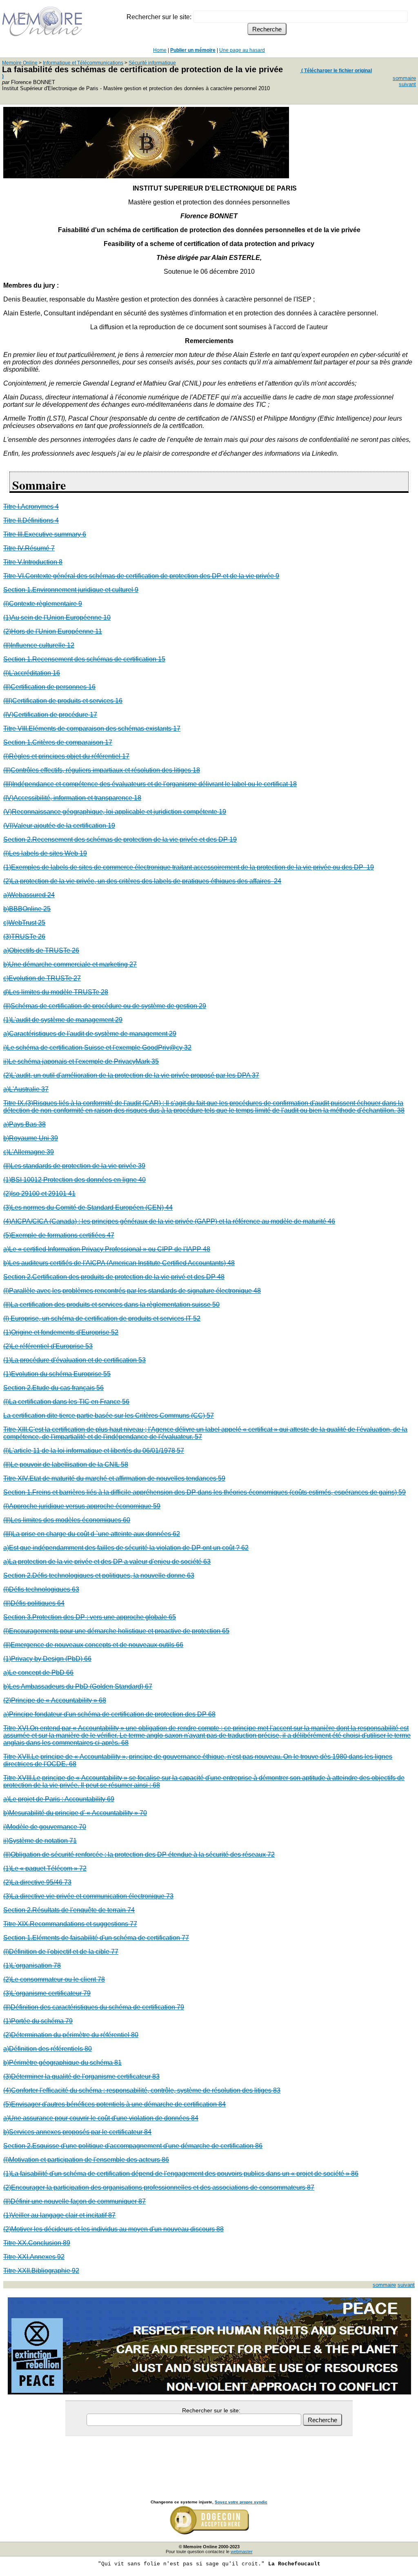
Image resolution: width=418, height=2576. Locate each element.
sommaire (404, 78)
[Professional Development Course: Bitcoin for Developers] (146, 176)
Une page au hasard (242, 50)
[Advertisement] (209, 2459)
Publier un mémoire (193, 50)
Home (160, 50)
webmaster (242, 2552)
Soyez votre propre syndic (241, 2502)
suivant (407, 84)
